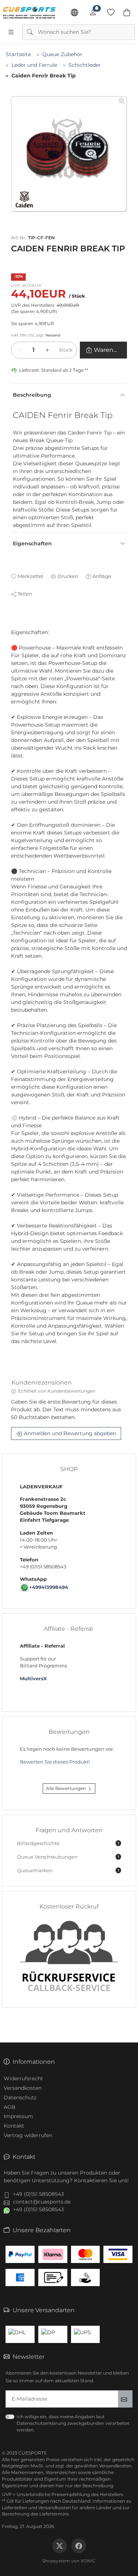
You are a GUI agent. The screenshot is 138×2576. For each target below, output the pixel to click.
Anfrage (102, 576)
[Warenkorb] (127, 12)
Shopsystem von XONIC (69, 2561)
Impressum (18, 2116)
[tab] (14, 625)
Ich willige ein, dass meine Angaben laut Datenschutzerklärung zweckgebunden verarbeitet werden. (73, 2423)
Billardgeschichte (68, 1843)
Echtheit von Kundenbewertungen (57, 1391)
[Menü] (11, 32)
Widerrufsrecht (23, 2078)
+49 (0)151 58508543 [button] (38, 2194)
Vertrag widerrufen (28, 2135)
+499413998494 (49, 1587)
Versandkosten (23, 2088)
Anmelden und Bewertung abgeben (70, 1433)
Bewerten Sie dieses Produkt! (55, 1762)
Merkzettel (31, 576)
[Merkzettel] (111, 12)
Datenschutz (20, 2097)
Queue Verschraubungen (68, 1857)
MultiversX (33, 1679)
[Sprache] (74, 12)
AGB (10, 2107)
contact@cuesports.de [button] (42, 2202)
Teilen (25, 594)
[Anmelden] (93, 12)
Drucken (68, 576)
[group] (69, 154)
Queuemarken (68, 1871)
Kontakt (14, 2126)
